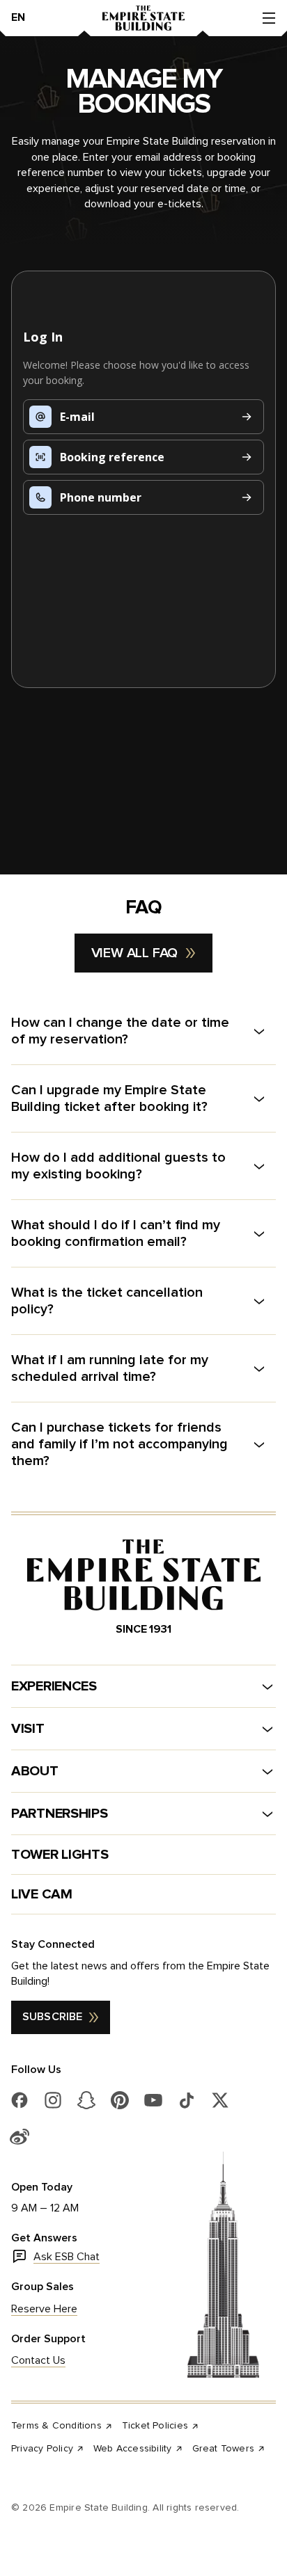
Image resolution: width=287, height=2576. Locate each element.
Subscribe (52, 2017)
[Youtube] (153, 2100)
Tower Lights (60, 1855)
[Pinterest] (120, 2100)
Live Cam (42, 1894)
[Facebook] (20, 2100)
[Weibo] (20, 2136)
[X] (220, 2100)
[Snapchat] (86, 2100)
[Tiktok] (187, 2100)
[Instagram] (53, 2100)
